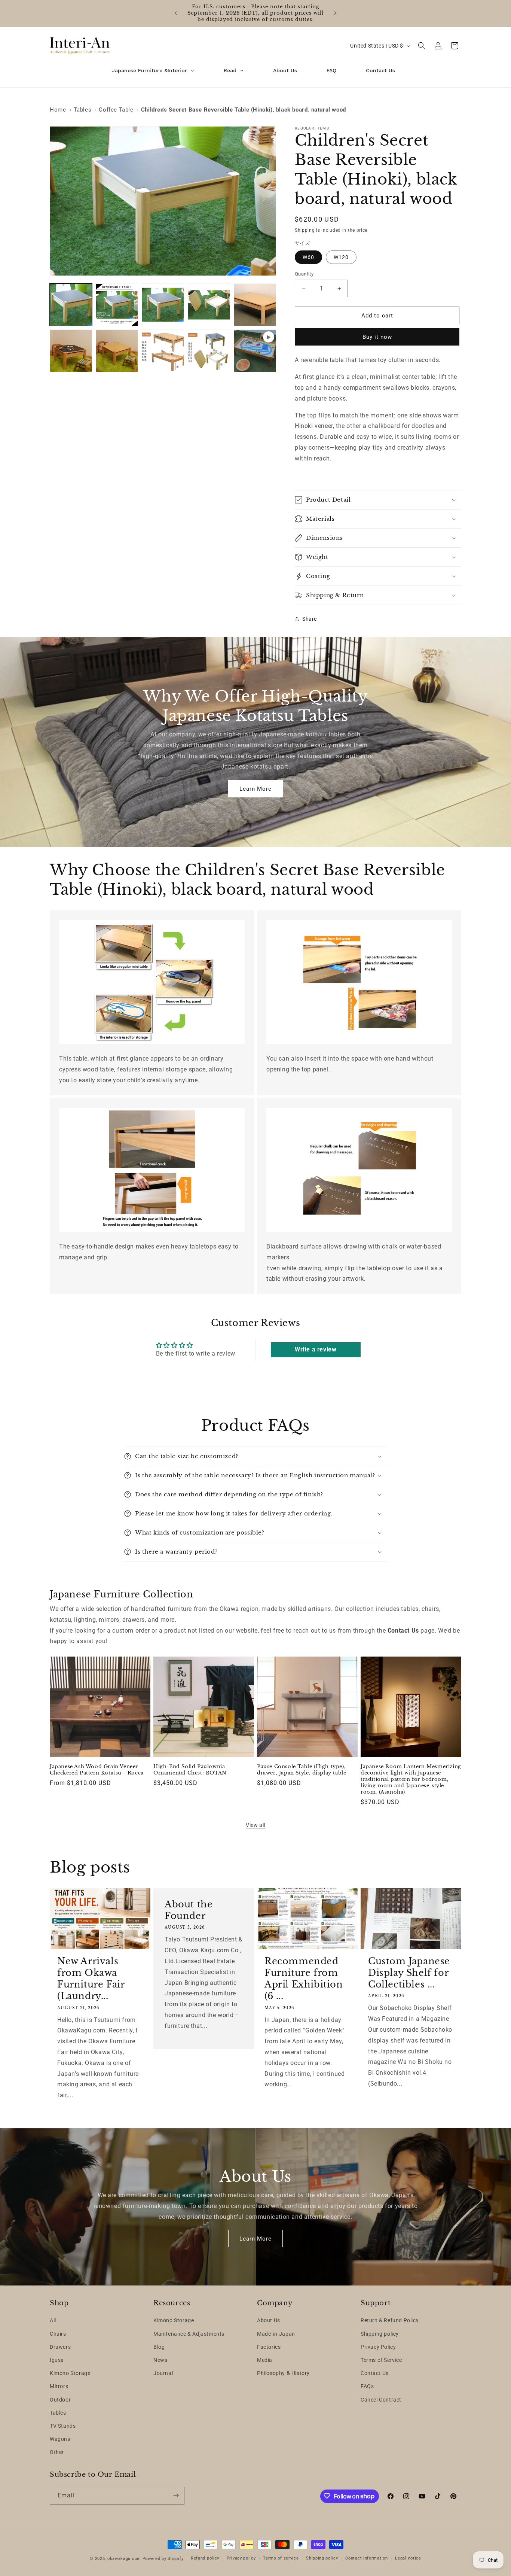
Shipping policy (380, 2334)
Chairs (58, 2334)
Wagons (60, 2439)
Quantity (304, 274)
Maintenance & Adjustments (189, 2334)
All (53, 2321)
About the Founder (189, 1910)
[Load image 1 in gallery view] (71, 305)
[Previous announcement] (176, 13)
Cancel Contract (381, 2400)
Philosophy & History (283, 2373)
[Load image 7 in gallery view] (71, 351)
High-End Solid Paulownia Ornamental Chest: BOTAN (190, 1770)
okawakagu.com (124, 2559)
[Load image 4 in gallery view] (209, 305)
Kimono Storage (70, 2373)
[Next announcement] (335, 13)
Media (265, 2360)
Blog (159, 2347)
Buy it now (377, 337)
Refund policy (205, 2558)
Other (57, 2452)
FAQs (367, 2387)
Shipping (305, 230)
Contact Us (375, 2373)
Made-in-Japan (276, 2334)
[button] (422, 46)
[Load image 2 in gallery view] (117, 305)
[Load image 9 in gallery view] (163, 351)
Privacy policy (241, 2558)
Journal (163, 2373)
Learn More (255, 789)
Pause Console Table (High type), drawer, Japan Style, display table (302, 1770)
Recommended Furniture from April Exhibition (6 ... (304, 1979)
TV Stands (63, 2426)
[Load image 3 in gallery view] (163, 305)
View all (255, 1825)
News (160, 2360)
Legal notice (408, 2558)
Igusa (57, 2360)
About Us (269, 2321)
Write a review (316, 1349)
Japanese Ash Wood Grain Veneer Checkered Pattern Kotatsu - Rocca (97, 1770)
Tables (58, 2413)
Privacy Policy (378, 2347)
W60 (308, 257)
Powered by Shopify (163, 2559)
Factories (269, 2347)
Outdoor (60, 2400)
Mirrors (59, 2387)
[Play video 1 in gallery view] (255, 351)
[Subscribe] (176, 2495)
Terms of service (281, 2558)
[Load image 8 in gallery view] (117, 351)
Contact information (366, 2558)
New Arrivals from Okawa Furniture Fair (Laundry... (91, 1979)
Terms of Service (381, 2360)
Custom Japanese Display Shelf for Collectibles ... (409, 1973)
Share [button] (310, 619)
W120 (341, 257)
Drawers (60, 2347)
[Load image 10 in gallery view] (209, 351)
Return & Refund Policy (390, 2321)
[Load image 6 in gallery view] (255, 305)
